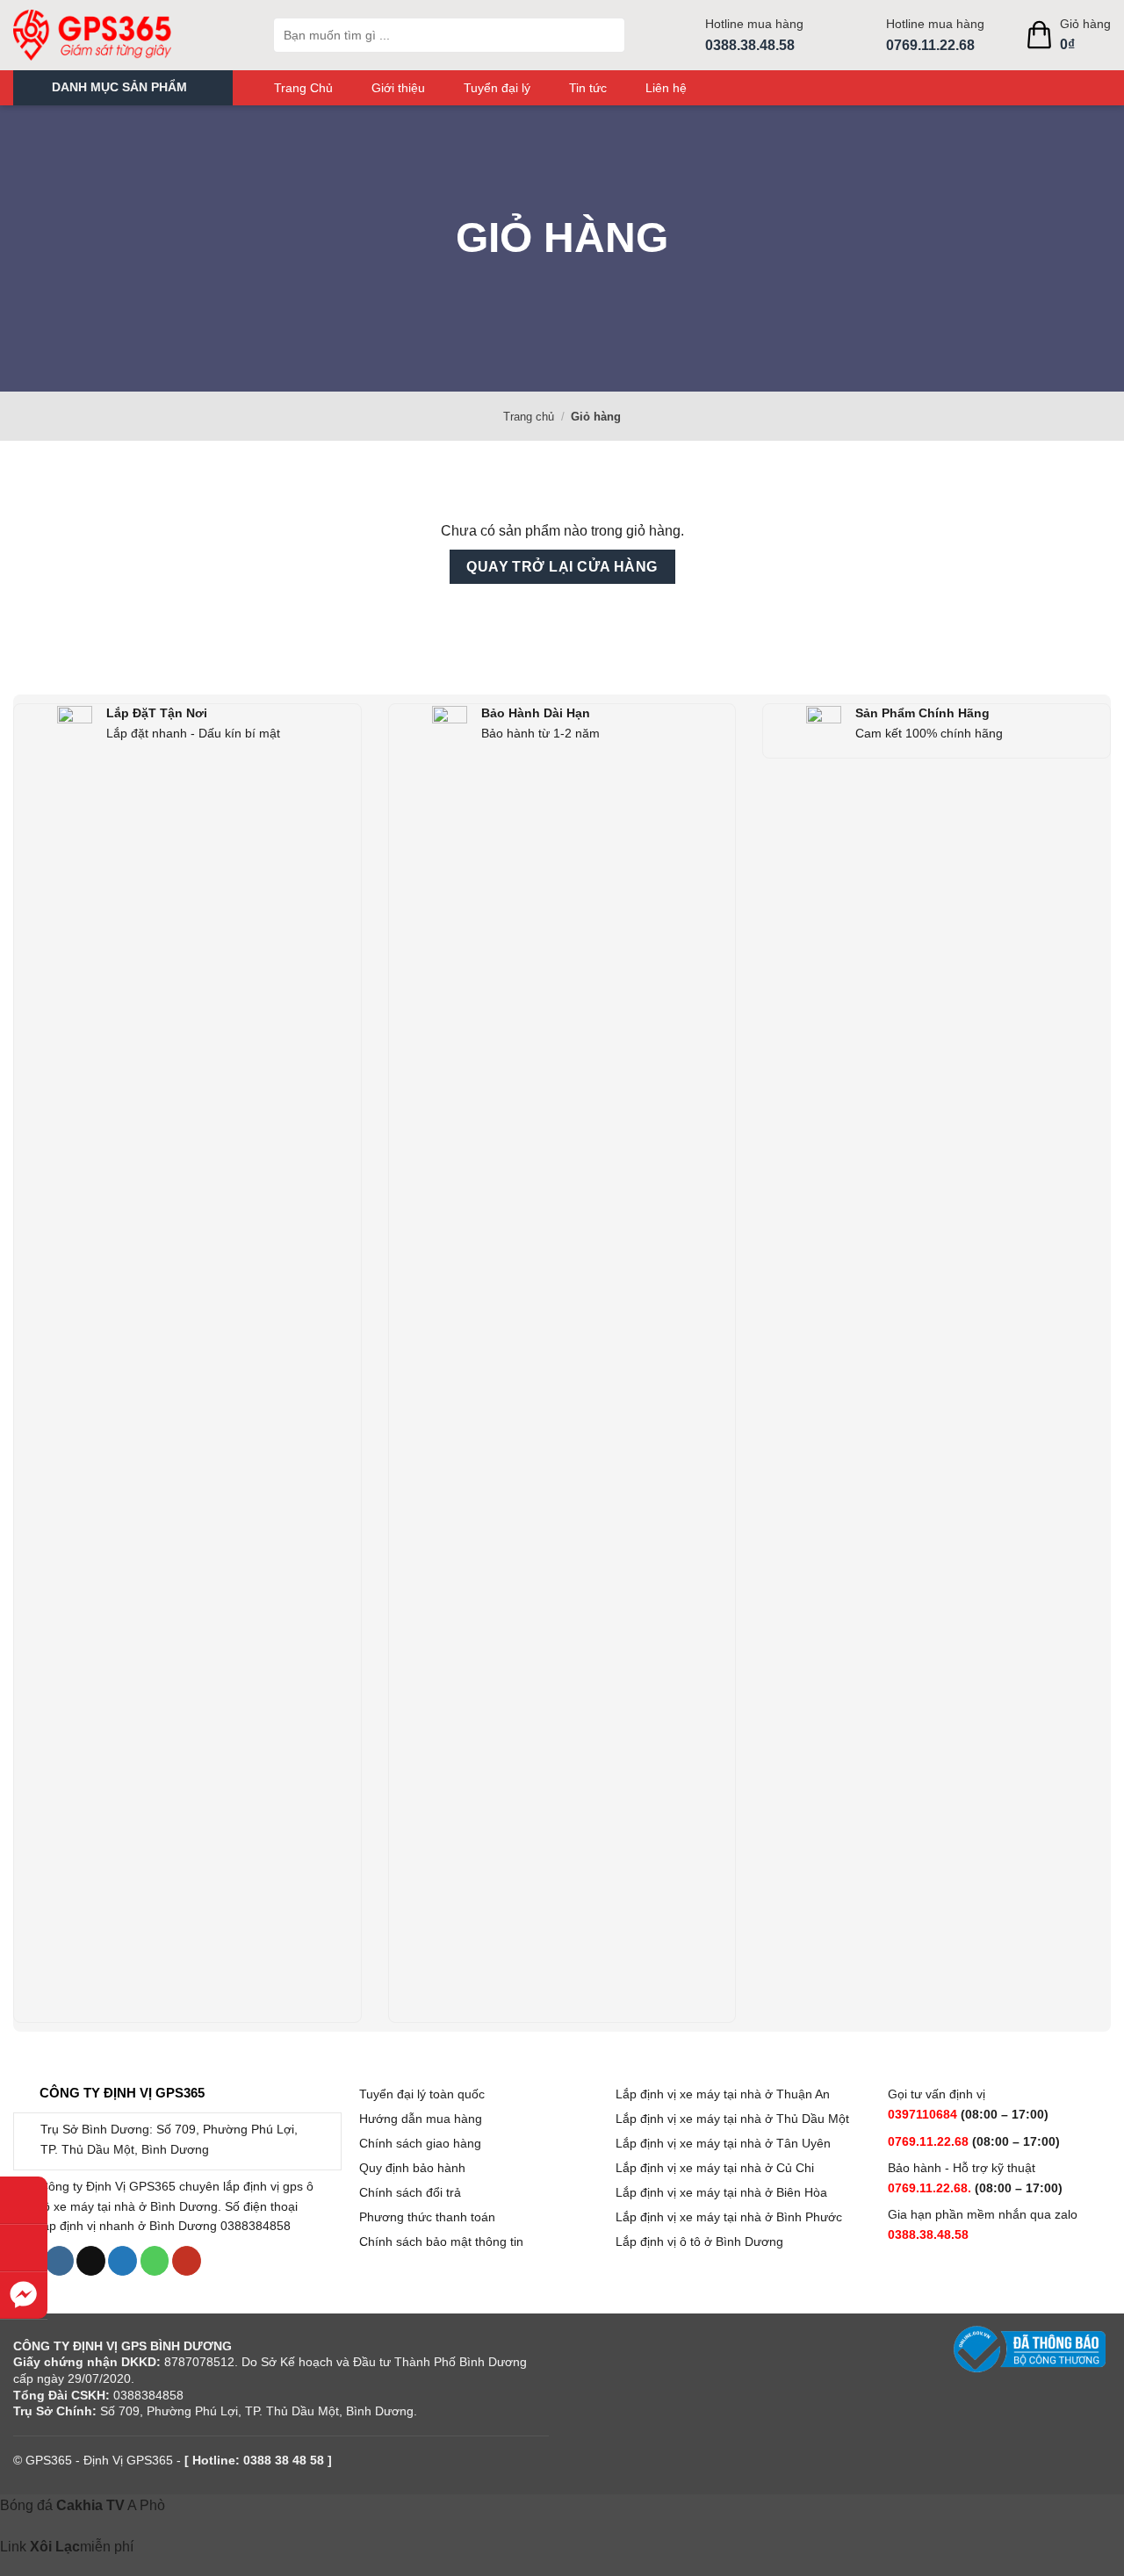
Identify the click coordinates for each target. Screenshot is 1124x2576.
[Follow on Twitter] (122, 2261)
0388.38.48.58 (750, 45)
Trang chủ (529, 417)
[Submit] (608, 35)
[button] (123, 88)
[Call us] (155, 2261)
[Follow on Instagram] (59, 2261)
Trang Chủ (303, 88)
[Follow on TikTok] (91, 2261)
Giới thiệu (398, 88)
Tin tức (588, 88)
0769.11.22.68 (930, 45)
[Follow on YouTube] (187, 2261)
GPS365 (49, 2460)
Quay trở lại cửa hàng (562, 567)
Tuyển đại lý (497, 88)
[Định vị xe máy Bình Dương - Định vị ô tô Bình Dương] (130, 35)
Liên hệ (666, 88)
